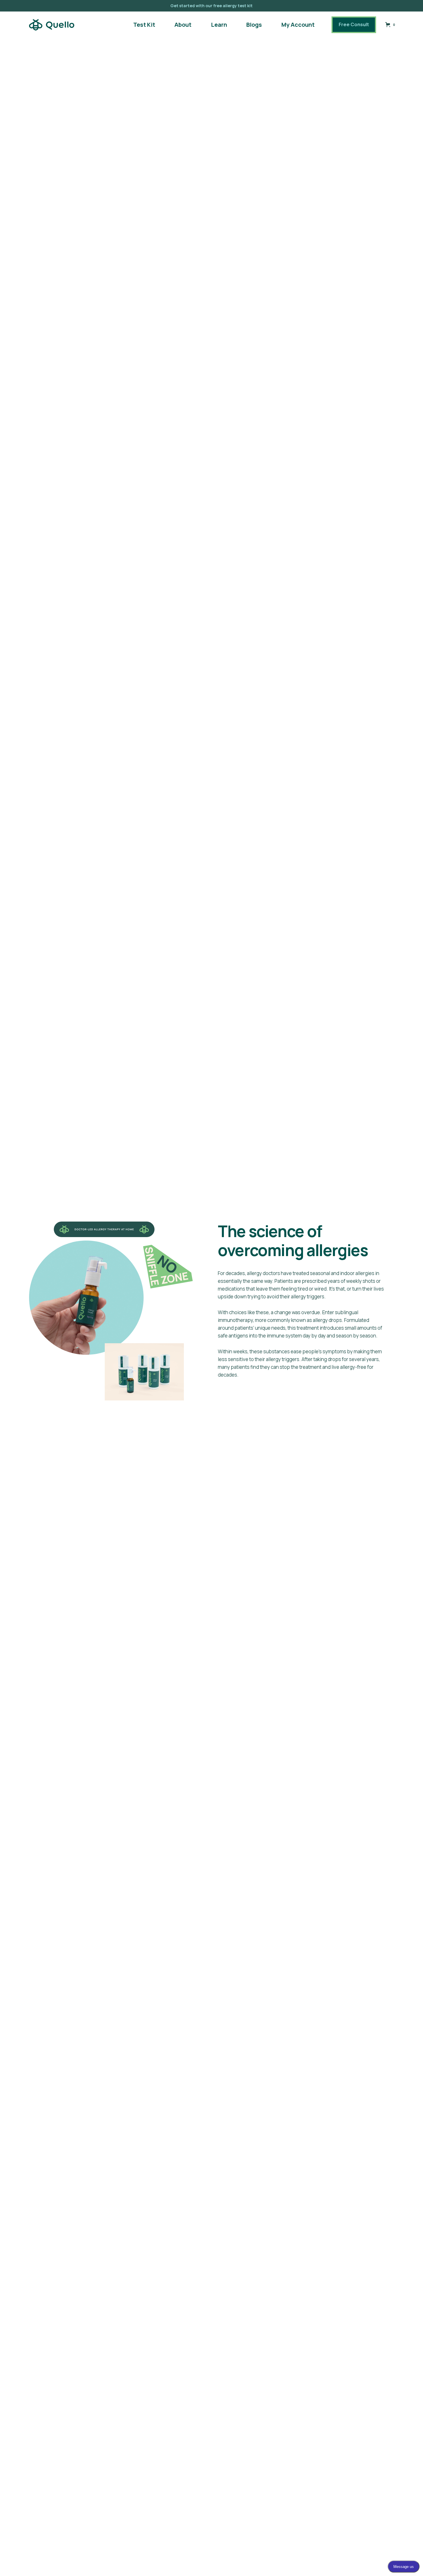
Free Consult (354, 24)
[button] (391, 25)
